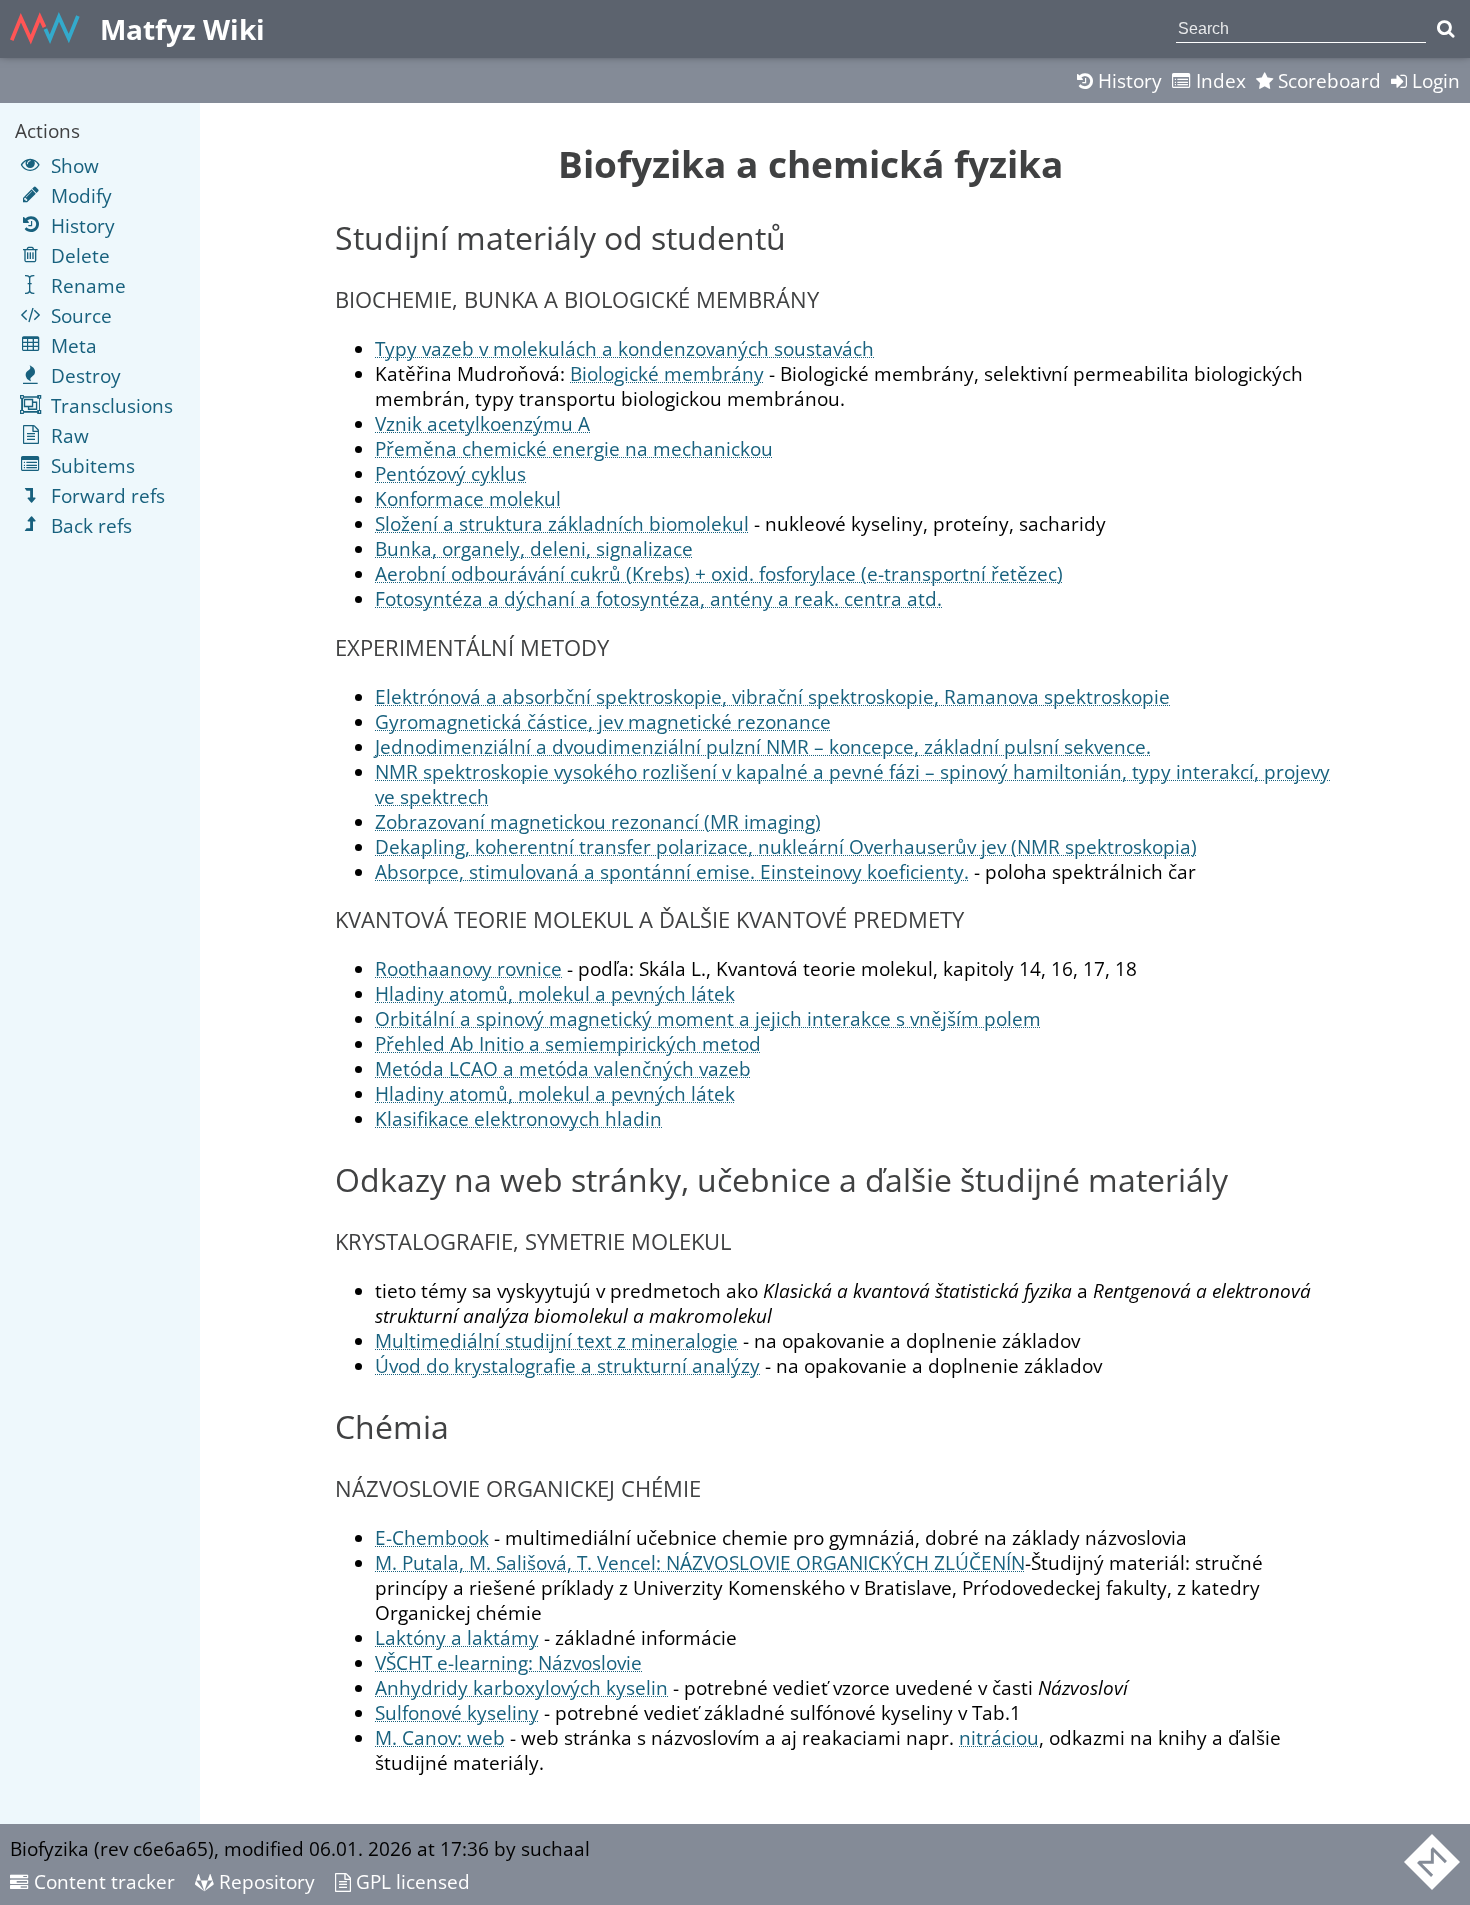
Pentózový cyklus (450, 473)
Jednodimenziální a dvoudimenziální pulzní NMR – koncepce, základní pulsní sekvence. (763, 746)
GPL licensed (410, 1881)
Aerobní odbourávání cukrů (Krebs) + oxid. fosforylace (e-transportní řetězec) (719, 573)
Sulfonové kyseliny (457, 1712)
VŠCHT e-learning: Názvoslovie (508, 1662)
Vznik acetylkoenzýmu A (482, 423)
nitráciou (999, 1737)
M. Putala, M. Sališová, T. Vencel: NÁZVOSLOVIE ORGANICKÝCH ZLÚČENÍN (700, 1562)
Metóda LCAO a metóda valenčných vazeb (563, 1068)
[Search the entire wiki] (1445, 29)
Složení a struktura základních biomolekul (562, 523)
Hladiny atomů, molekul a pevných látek (555, 993)
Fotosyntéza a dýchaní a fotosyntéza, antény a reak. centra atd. (658, 598)
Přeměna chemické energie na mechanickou (574, 448)
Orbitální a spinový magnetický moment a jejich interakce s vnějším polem (708, 1018)
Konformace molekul (468, 498)
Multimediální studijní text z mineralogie (556, 1340)
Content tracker (102, 1881)
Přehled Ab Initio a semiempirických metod (568, 1043)
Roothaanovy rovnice (468, 968)
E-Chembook (432, 1537)
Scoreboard (1327, 80)
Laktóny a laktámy (457, 1637)
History (1127, 80)
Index (1218, 80)
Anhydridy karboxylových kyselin (521, 1687)
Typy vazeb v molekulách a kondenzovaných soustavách (624, 348)
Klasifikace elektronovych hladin (518, 1118)
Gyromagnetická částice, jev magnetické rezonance (603, 721)
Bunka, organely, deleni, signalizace (534, 548)
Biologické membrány (667, 373)
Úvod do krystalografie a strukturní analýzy (567, 1365)
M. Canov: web (440, 1737)
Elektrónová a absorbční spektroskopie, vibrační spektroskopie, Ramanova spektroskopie (772, 696)
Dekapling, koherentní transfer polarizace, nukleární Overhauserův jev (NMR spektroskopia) (786, 846)
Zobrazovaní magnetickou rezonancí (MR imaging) (598, 821)
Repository (264, 1881)
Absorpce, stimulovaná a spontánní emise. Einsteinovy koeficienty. (672, 871)
